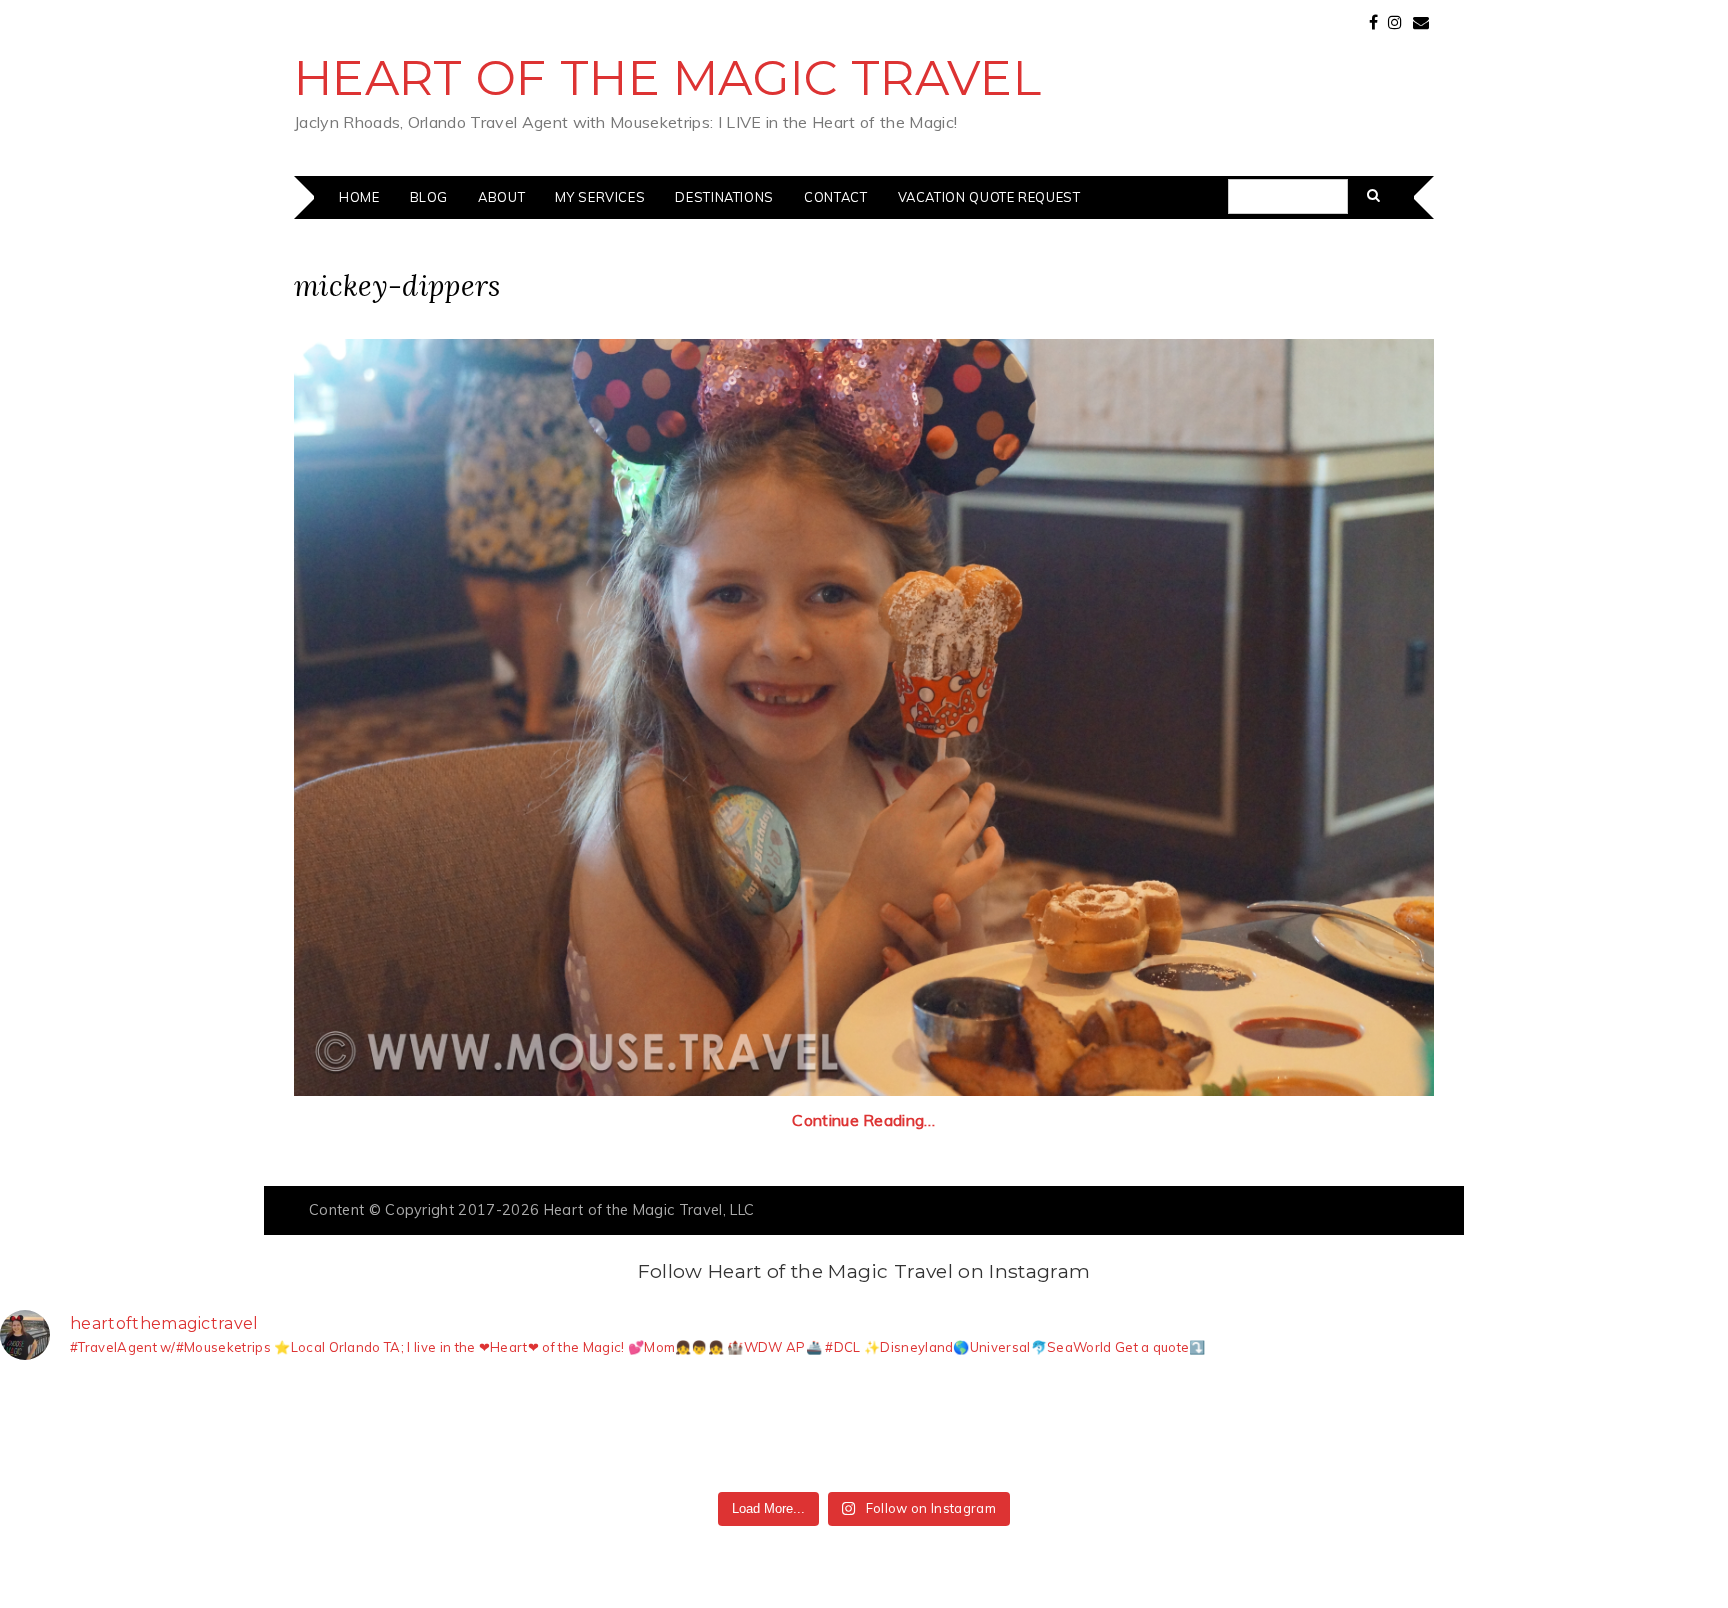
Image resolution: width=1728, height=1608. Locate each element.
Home (359, 197)
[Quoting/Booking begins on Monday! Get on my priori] (603, 1430)
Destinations (724, 197)
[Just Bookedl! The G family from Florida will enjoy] (777, 1430)
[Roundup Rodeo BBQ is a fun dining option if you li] (1299, 1430)
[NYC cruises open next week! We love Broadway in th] (430, 1430)
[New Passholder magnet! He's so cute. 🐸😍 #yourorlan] (1646, 1430)
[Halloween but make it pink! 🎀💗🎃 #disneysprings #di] (1125, 1430)
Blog (429, 197)
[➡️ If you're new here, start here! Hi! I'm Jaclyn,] (82, 1430)
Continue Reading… (863, 1120)
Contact (835, 197)
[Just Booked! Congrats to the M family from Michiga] (256, 1430)
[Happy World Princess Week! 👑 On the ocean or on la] (1472, 1430)
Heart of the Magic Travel (667, 78)
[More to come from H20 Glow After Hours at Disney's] (951, 1430)
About (501, 197)
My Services (600, 197)
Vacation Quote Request (989, 197)
